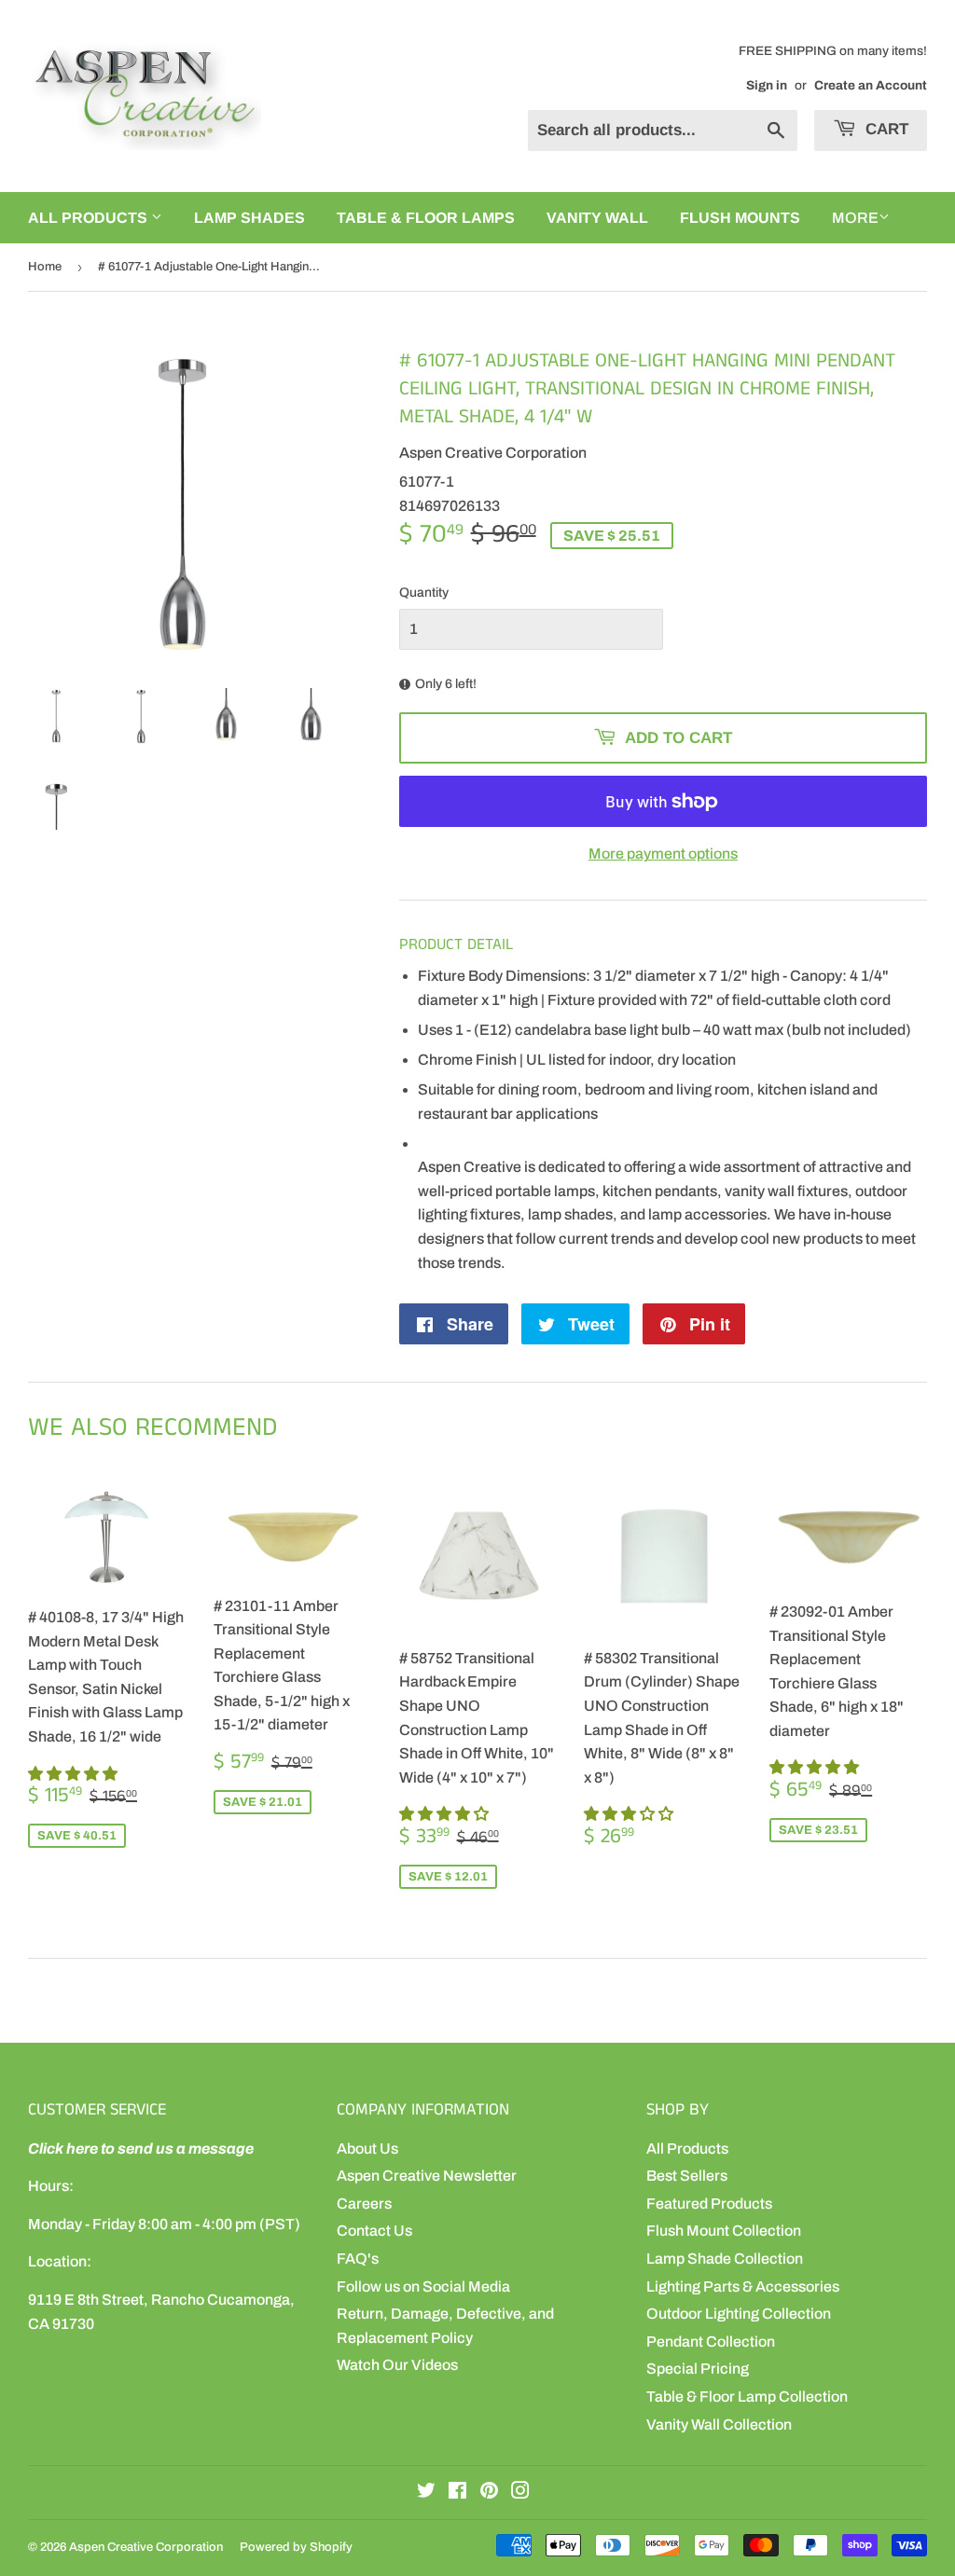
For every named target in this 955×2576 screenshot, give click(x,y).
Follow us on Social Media (423, 2287)
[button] (74, 1774)
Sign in (767, 85)
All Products (687, 2149)
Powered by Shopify (296, 2547)
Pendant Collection (711, 2342)
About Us (367, 2149)
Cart (885, 129)
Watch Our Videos (397, 2365)
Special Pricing (698, 2369)
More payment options (663, 854)
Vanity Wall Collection (719, 2424)
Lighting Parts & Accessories (743, 2287)
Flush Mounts (740, 218)
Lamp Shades (249, 218)
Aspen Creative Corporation (146, 2547)
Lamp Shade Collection (725, 2259)
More (855, 218)
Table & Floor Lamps (426, 218)
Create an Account (871, 85)
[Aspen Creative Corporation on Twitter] (426, 2493)
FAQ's (358, 2259)
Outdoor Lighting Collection (739, 2314)
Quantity (424, 592)
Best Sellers (687, 2176)
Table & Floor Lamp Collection (747, 2397)
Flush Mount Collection (724, 2231)
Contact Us (374, 2231)
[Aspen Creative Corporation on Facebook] (457, 2493)
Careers (364, 2204)
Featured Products (709, 2204)
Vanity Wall (597, 218)
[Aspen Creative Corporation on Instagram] (520, 2493)
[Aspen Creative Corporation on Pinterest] (489, 2493)
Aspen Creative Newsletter (427, 2176)
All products (90, 218)
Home (45, 267)
